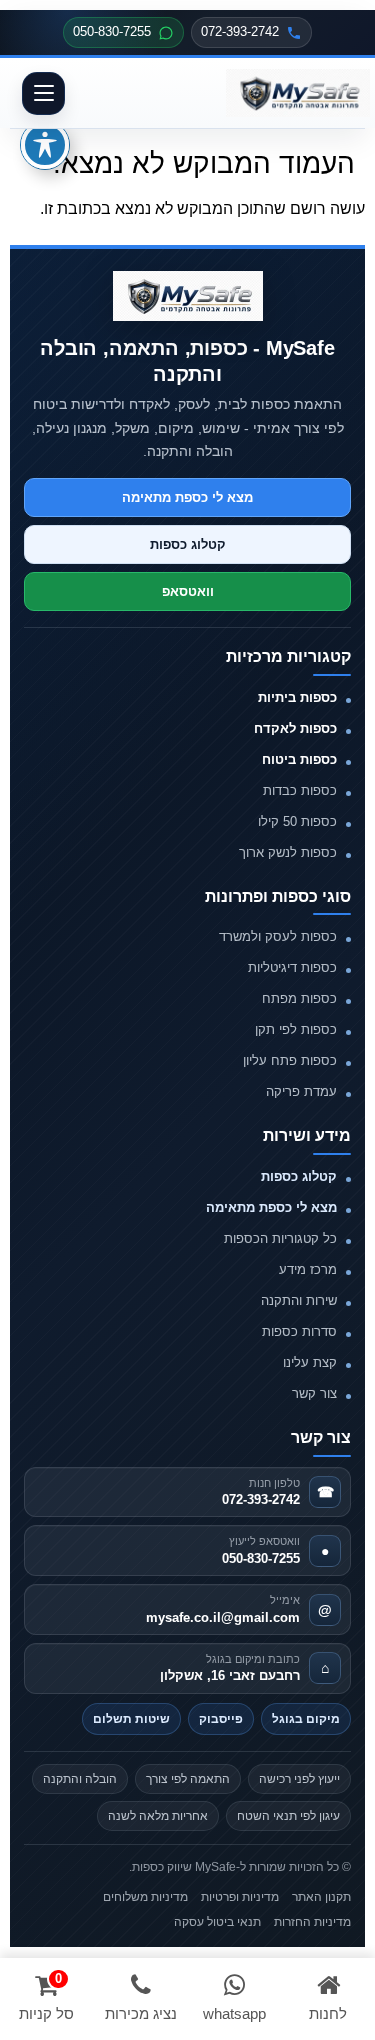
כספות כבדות (300, 790)
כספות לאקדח (295, 728)
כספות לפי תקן (296, 1029)
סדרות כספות (299, 1331)
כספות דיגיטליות (292, 967)
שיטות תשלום (131, 1719)
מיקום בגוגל (306, 1719)
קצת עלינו (310, 1362)
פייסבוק (221, 1719)
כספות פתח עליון (290, 1060)
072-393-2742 (240, 32)
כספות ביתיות (297, 697)
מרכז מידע (308, 1269)
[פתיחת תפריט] (43, 93)
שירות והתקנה (299, 1300)
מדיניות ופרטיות (240, 1897)
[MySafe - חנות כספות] (298, 93)
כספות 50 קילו (297, 821)
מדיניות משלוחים (145, 1897)
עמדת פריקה (301, 1091)
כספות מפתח (299, 998)
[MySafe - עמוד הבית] (188, 296)
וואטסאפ (188, 591)
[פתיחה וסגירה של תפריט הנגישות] (45, 145)
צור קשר (314, 1393)
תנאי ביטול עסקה (217, 1922)
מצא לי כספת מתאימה (187, 497)
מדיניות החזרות (312, 1922)
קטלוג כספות (188, 544)
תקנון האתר (321, 1897)
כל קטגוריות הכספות (280, 1238)
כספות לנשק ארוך (288, 852)
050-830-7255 (112, 32)
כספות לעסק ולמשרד (278, 936)
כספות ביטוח (299, 759)
